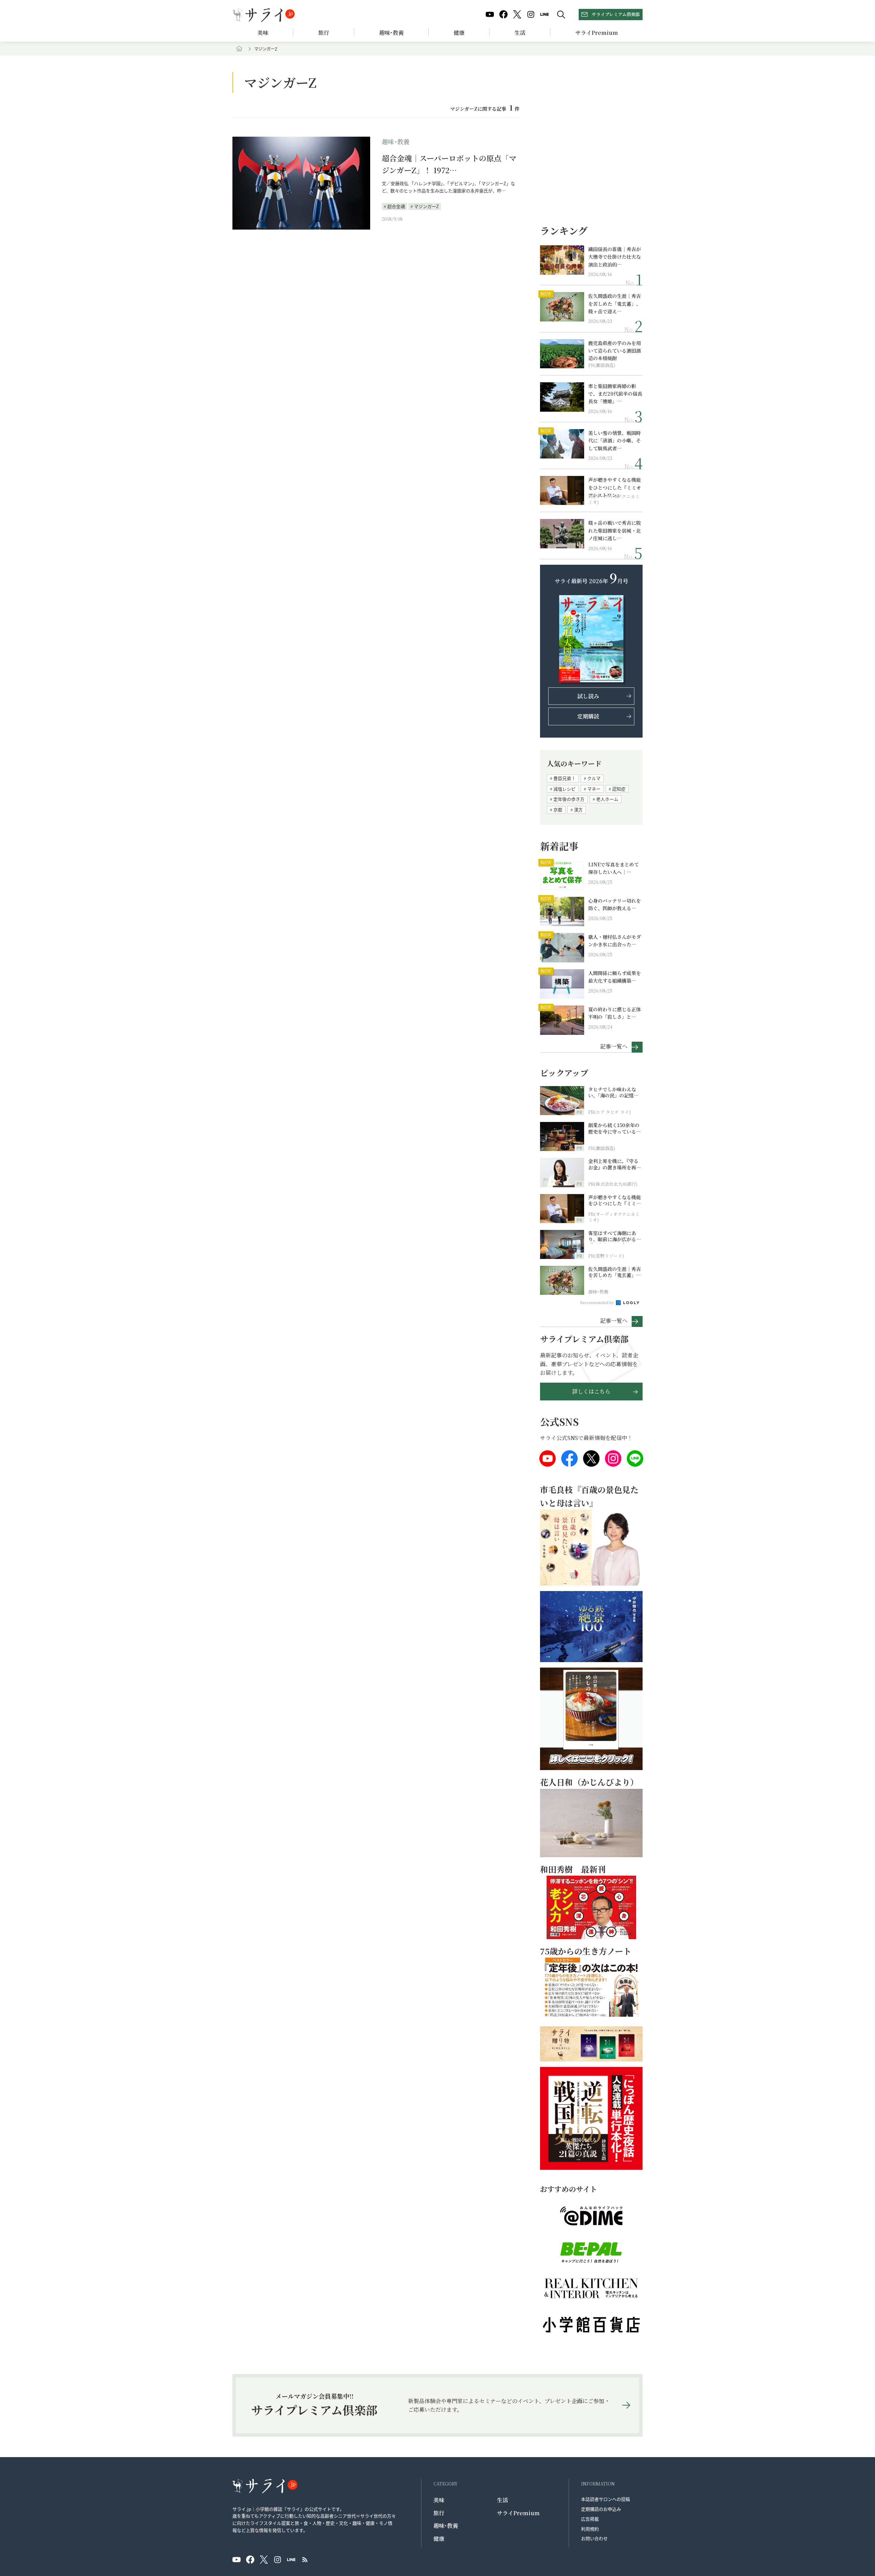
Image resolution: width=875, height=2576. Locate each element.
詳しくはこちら (591, 1391)
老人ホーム (607, 799)
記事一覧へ (614, 1046)
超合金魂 (396, 206)
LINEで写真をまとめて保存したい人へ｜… (614, 868)
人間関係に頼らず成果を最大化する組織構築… (615, 977)
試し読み (588, 696)
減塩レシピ (564, 789)
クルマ (594, 778)
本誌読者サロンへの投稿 (605, 2499)
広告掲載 (590, 2519)
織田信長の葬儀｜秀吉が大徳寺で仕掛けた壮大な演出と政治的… (615, 257)
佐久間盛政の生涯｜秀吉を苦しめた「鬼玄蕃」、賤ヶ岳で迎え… (615, 304)
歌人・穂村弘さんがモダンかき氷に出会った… (615, 941)
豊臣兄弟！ (564, 778)
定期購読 (588, 716)
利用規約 (590, 2529)
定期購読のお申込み (601, 2509)
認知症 (619, 789)
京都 (558, 810)
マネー (594, 789)
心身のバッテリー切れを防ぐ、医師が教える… (615, 904)
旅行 (324, 33)
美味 (263, 33)
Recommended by (597, 1302)
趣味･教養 (391, 33)
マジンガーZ (426, 206)
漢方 (578, 810)
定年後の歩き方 (569, 799)
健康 (459, 33)
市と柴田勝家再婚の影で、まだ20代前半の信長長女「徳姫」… (615, 394)
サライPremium (518, 2513)
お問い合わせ (594, 2538)
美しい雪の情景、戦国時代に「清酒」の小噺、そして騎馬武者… (615, 441)
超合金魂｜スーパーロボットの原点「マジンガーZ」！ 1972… (449, 164)
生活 (520, 33)
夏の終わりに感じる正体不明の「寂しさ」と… (615, 1013)
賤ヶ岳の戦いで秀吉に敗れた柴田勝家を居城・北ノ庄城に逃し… (615, 530)
